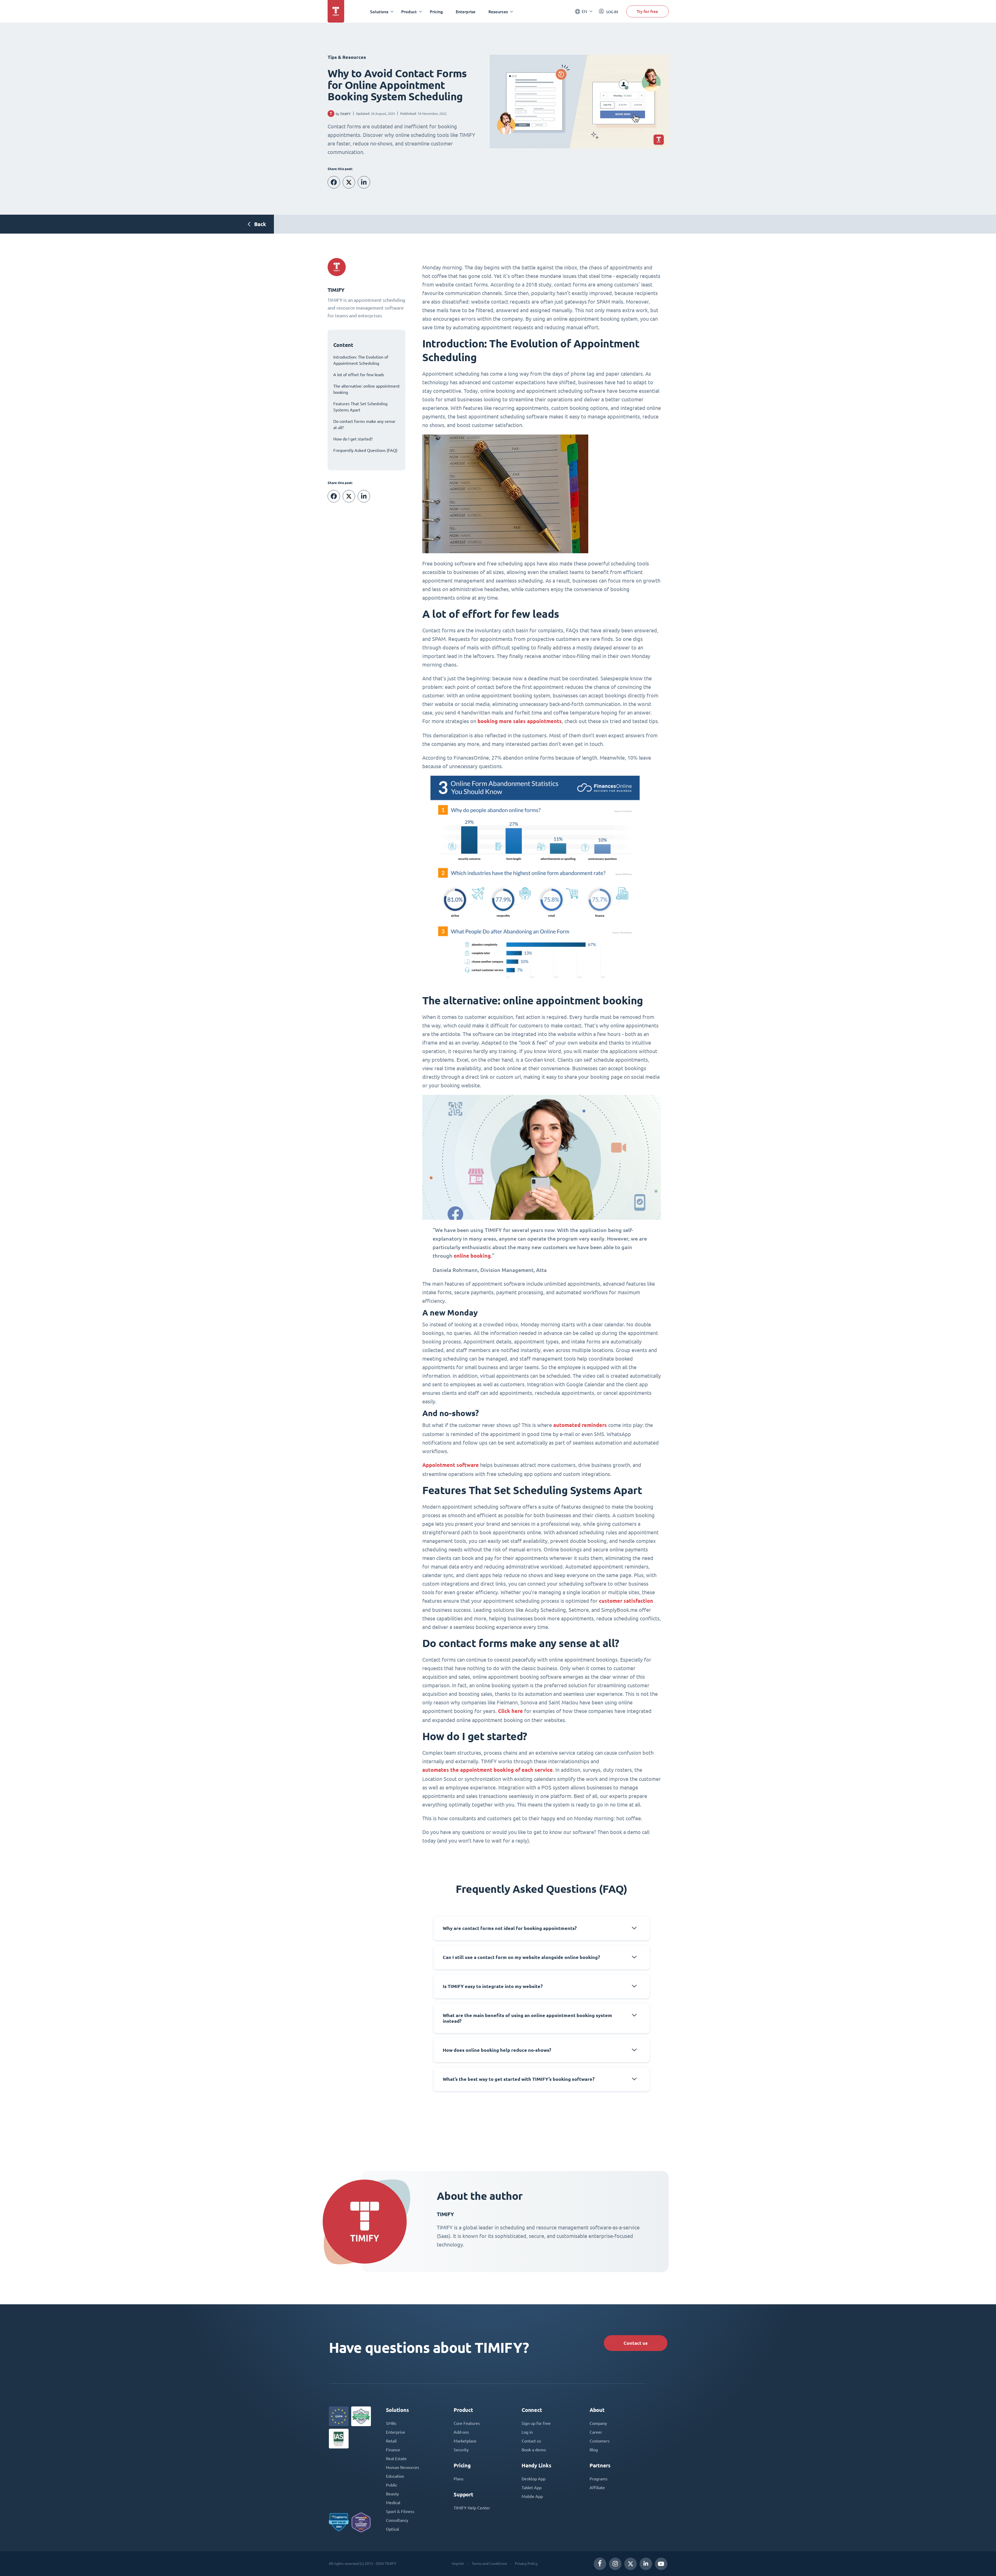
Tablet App (532, 2488)
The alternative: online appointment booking (366, 389)
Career (596, 2432)
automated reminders (580, 1425)
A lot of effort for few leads (359, 375)
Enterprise (466, 12)
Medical (393, 2503)
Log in (527, 2432)
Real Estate (396, 2459)
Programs (599, 2479)
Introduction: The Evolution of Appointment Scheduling (361, 360)
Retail (391, 2441)
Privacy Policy (526, 2564)
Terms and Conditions (489, 2564)
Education (395, 2476)
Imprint (458, 2564)
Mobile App (532, 2496)
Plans (459, 2479)
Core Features (467, 2423)
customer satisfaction (626, 1601)
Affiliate (597, 2488)
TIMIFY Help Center (472, 2508)
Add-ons (461, 2432)
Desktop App (534, 2479)
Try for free (647, 11)
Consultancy (397, 2520)
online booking (472, 1256)
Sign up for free (536, 2423)
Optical (392, 2529)
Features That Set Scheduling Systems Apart (360, 407)
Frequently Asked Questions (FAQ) (365, 450)
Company (598, 2423)
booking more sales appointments (520, 721)
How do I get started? (353, 439)
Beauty (392, 2494)
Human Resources (403, 2467)
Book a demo (534, 2450)
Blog (594, 2450)
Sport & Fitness (400, 2511)
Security (461, 2450)
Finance (393, 2450)
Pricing (436, 12)
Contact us (636, 2343)
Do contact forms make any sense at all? (364, 424)
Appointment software (451, 1465)
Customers (600, 2441)
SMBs (391, 2423)
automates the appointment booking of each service (487, 1770)
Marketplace (465, 2441)
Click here (510, 1711)
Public (392, 2485)
